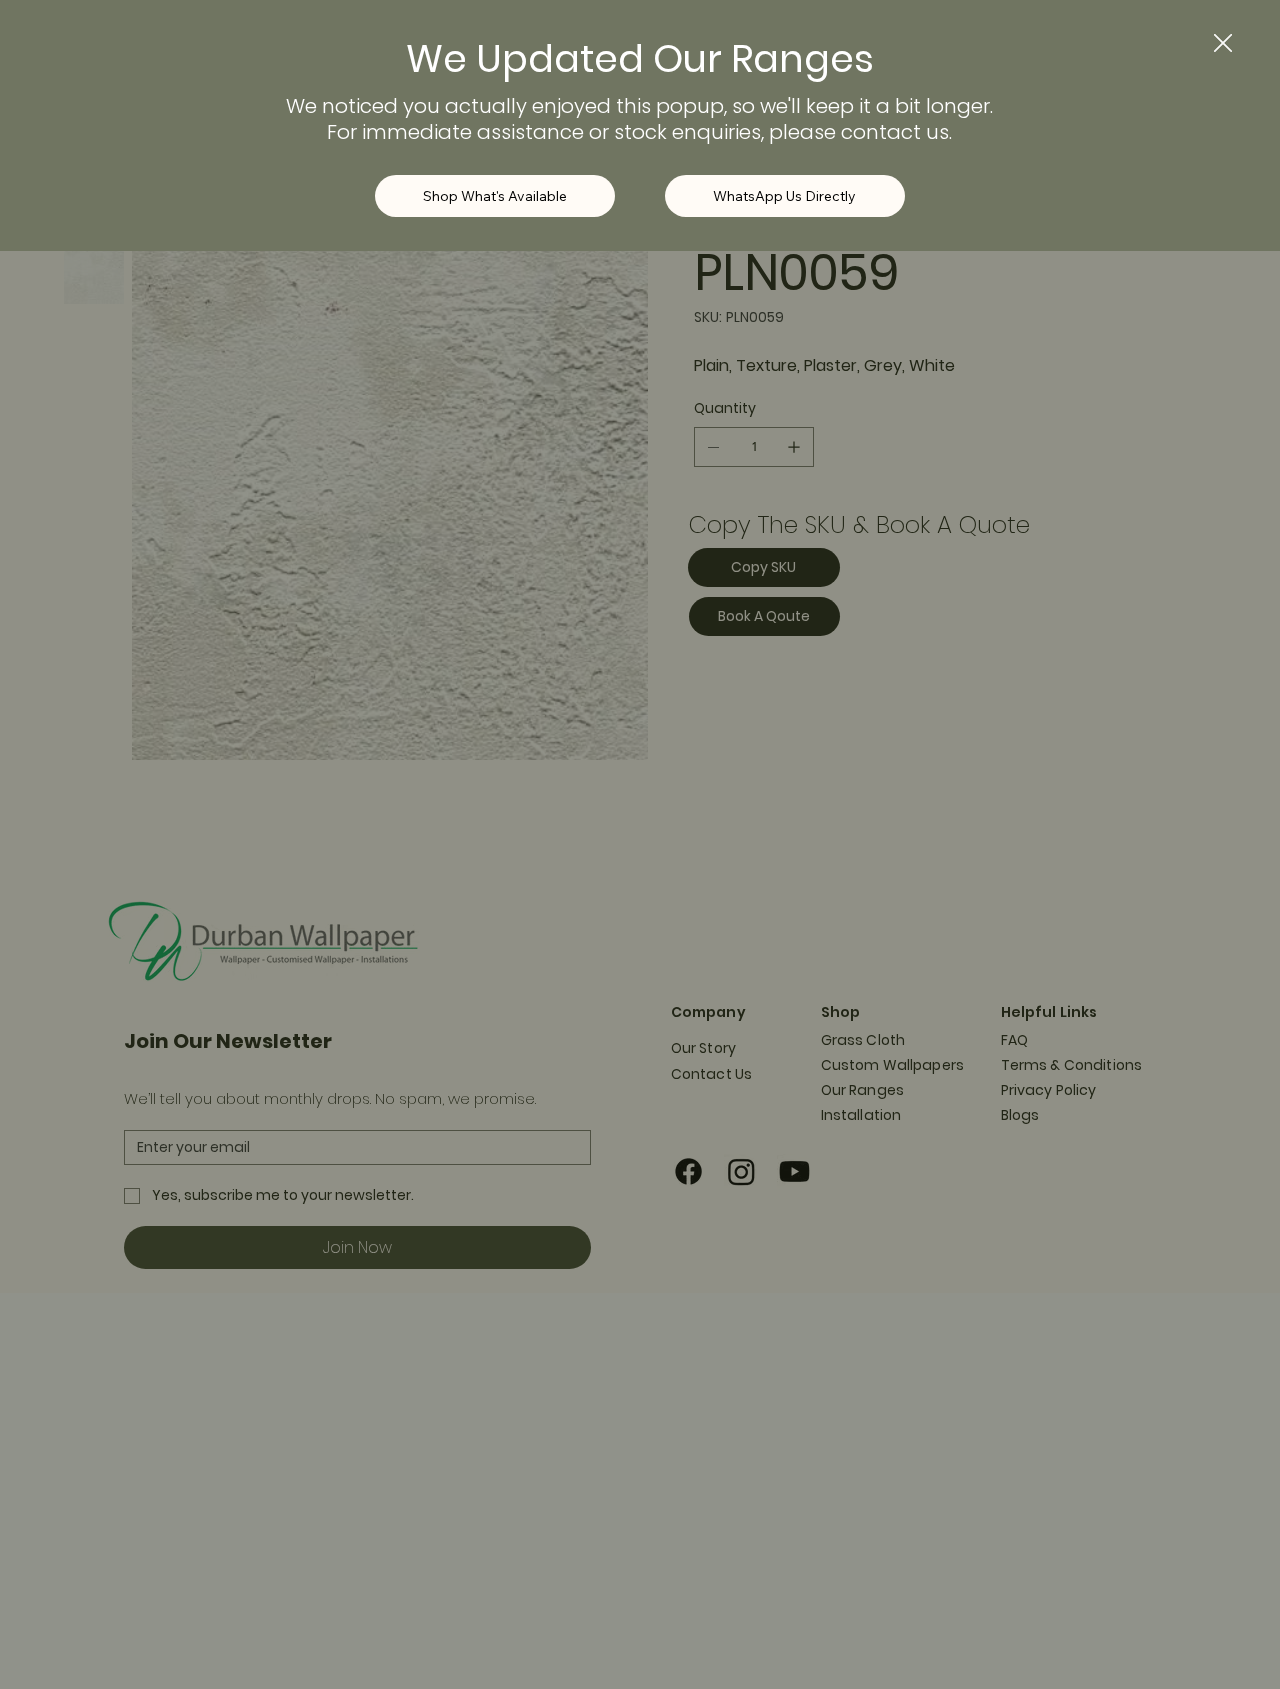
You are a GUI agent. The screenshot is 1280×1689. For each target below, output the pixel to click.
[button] (1223, 44)
